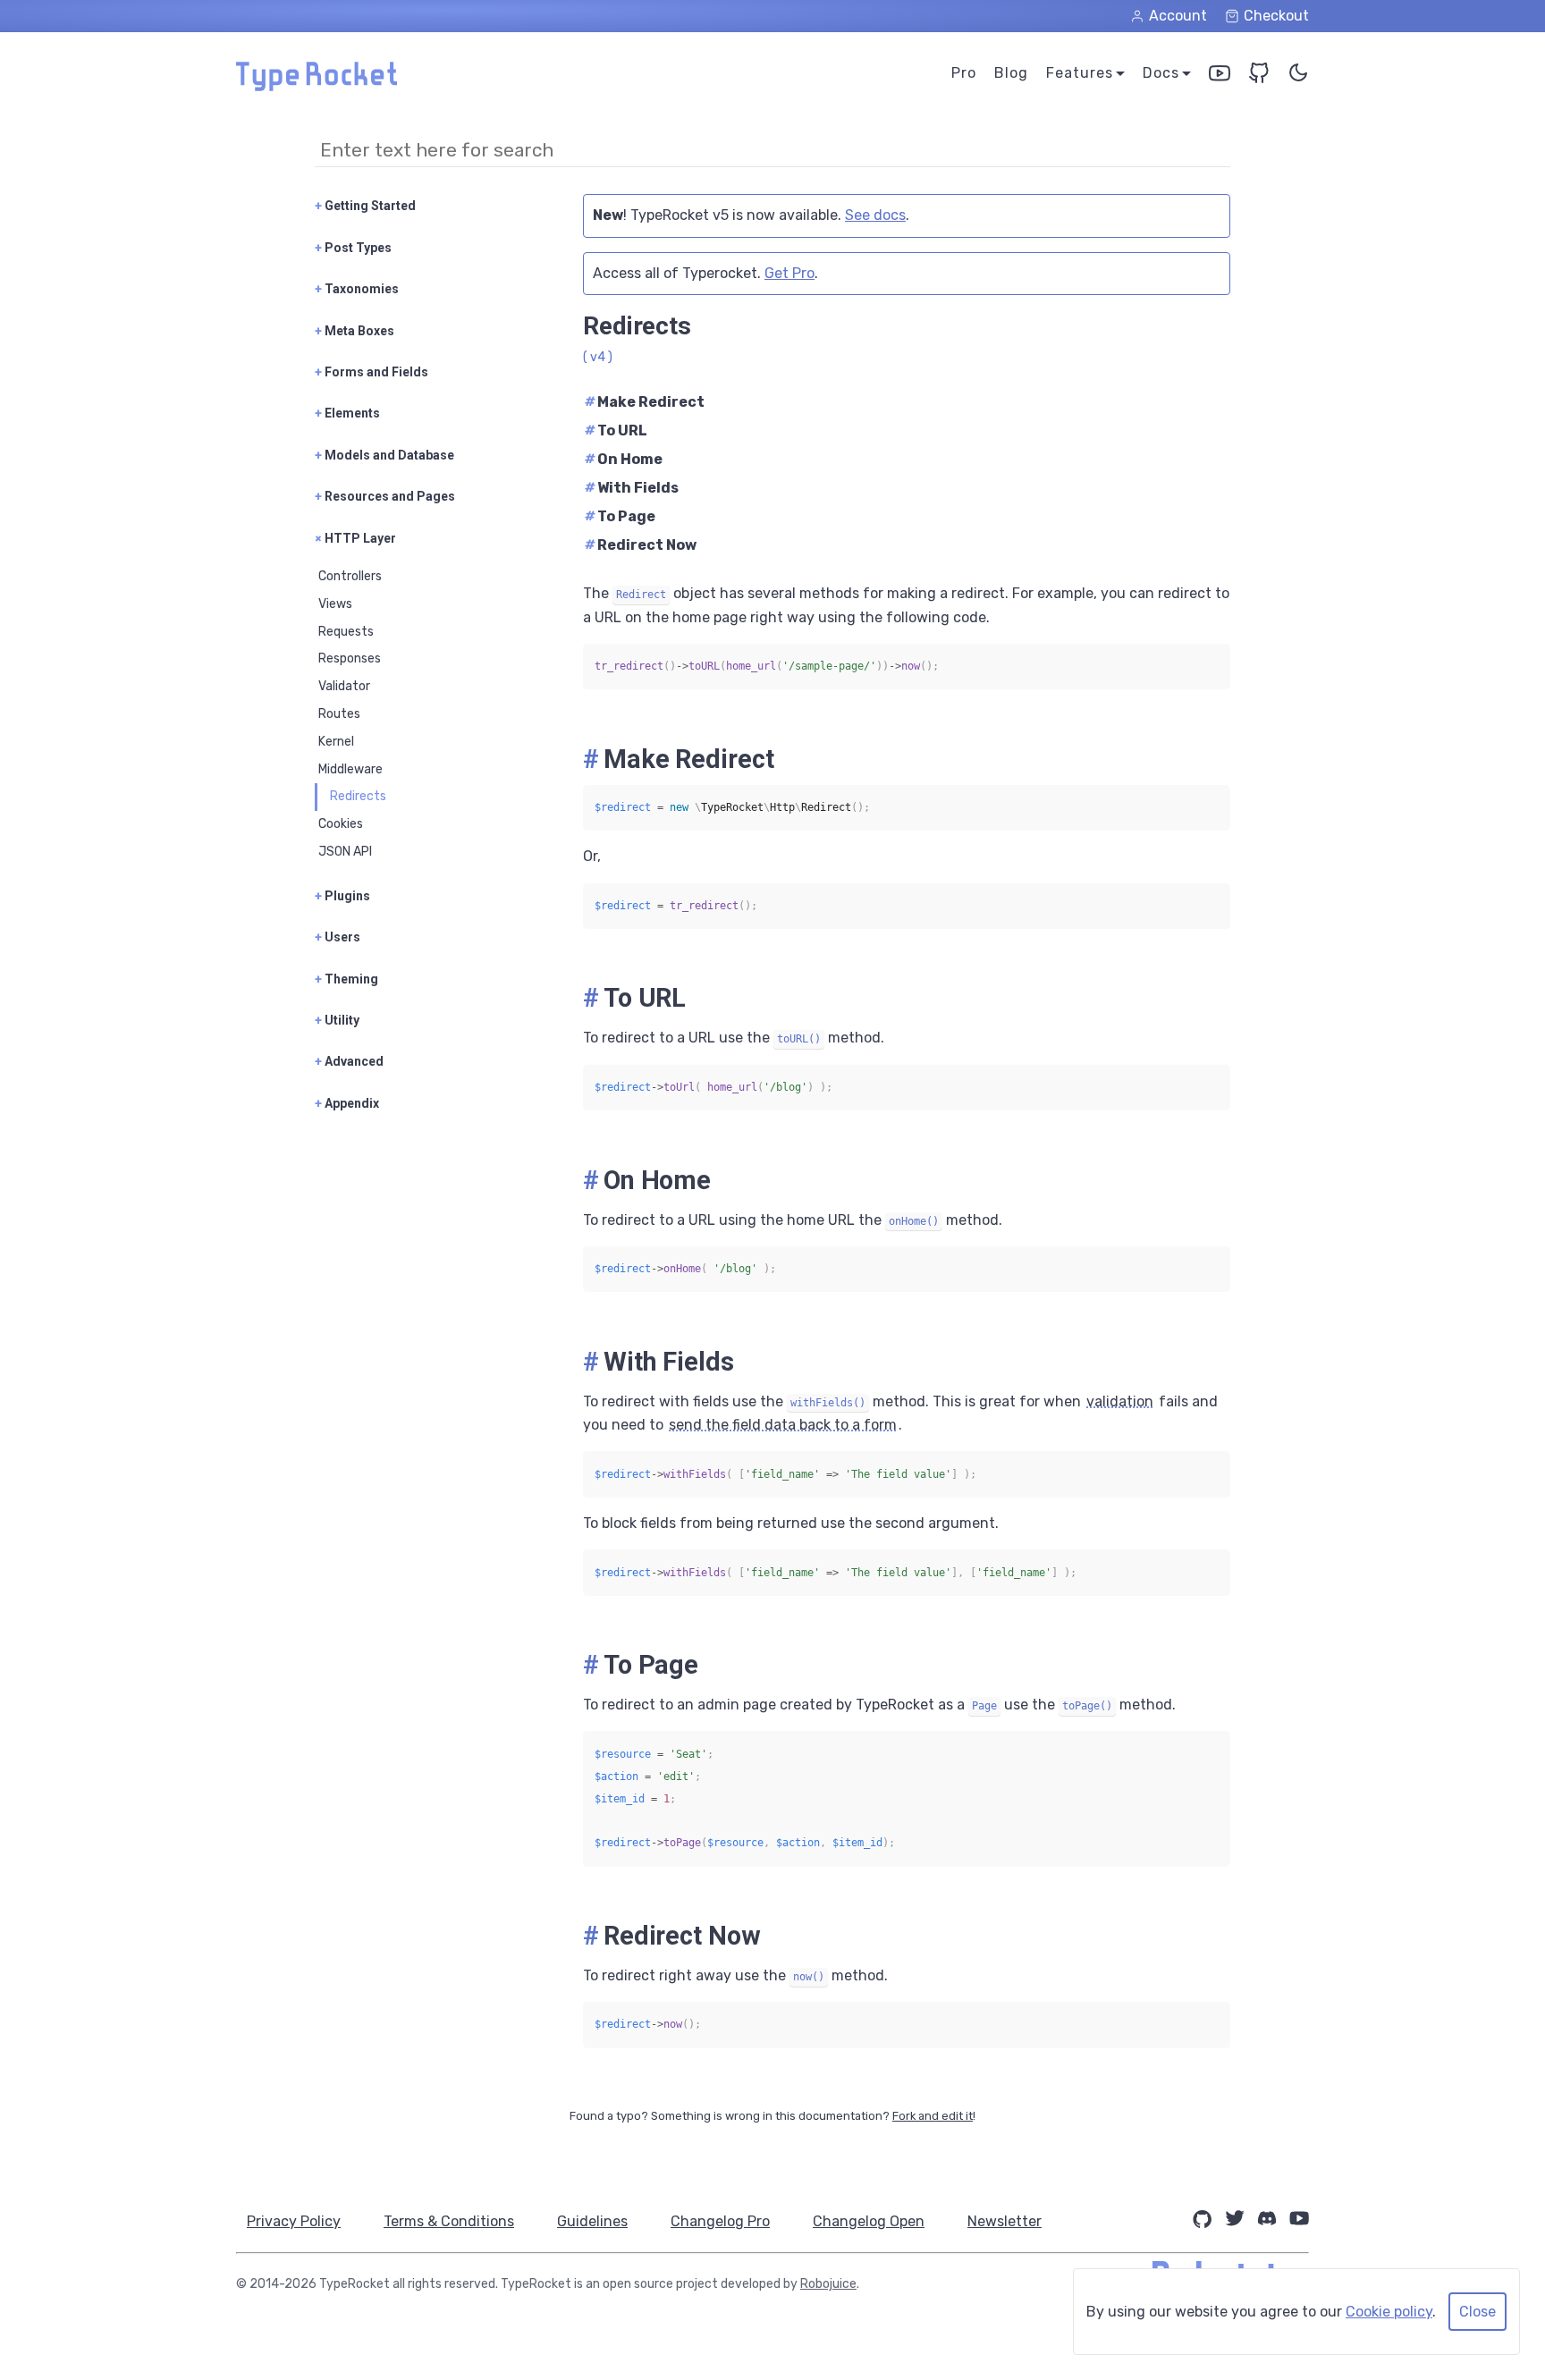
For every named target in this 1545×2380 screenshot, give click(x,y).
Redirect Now (641, 545)
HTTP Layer (355, 538)
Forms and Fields (371, 372)
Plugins (342, 896)
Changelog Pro (720, 2221)
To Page (620, 516)
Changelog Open (869, 2221)
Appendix (347, 1103)
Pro (964, 73)
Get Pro (789, 273)
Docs (1161, 73)
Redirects (358, 796)
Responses (350, 658)
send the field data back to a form (783, 1425)
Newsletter (1005, 2221)
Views (335, 604)
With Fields (632, 488)
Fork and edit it (933, 2116)
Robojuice (828, 2284)
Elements (347, 413)
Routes (339, 714)
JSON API (345, 852)
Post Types (353, 248)
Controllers (350, 576)
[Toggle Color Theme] (1298, 76)
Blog (1011, 73)
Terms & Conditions (449, 2221)
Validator (344, 686)
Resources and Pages (385, 496)
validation (1120, 1401)
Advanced (349, 1061)
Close (1477, 2312)
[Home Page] (317, 86)
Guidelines (592, 2221)
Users (338, 937)
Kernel (336, 742)
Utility (337, 1020)
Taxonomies (357, 289)
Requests (346, 632)
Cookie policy (1389, 2312)
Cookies (341, 824)
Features (1080, 73)
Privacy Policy (294, 2221)
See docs (875, 215)
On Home (624, 459)
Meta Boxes (355, 331)
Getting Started (365, 206)
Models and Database (384, 455)
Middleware (350, 769)
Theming (346, 979)
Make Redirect (645, 402)
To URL (616, 430)
